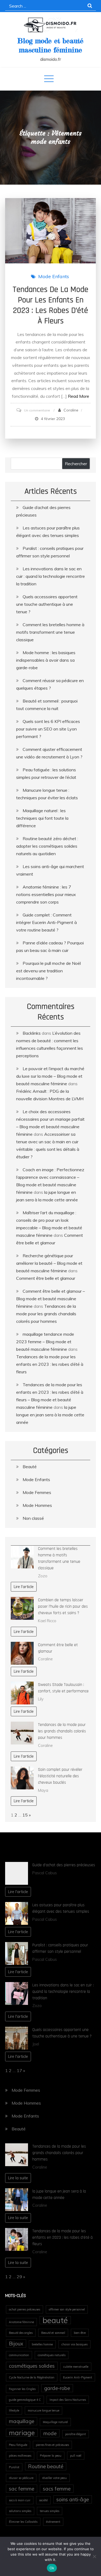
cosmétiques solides (32, 2366)
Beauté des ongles (21, 2333)
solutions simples (20, 2511)
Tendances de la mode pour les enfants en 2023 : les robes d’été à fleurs (50, 305)
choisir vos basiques (74, 2344)
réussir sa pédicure (21, 2478)
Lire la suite (18, 2178)
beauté (55, 2320)
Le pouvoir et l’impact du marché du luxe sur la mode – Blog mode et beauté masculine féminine (50, 1076)
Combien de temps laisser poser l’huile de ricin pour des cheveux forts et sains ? (63, 1606)
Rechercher (76, 464)
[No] (94, 2556)
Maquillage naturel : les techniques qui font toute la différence (42, 818)
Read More (79, 396)
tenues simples (50, 2511)
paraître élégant (76, 2434)
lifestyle (14, 2410)
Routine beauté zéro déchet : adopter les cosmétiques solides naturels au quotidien (47, 846)
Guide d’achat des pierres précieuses (64, 1865)
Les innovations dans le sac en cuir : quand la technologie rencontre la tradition (50, 576)
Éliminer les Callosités (23, 2522)
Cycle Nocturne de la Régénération (32, 2377)
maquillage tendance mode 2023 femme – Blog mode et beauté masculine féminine (45, 1342)
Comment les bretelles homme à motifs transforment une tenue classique (50, 632)
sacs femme (57, 2489)
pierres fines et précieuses (52, 2445)
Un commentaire (37, 410)
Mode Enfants (54, 276)
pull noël (76, 2456)
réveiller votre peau (54, 2478)
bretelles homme (42, 2344)
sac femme (22, 2489)
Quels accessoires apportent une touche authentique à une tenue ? (47, 604)
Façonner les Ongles (22, 2389)
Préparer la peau (51, 2456)
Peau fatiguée (18, 2445)
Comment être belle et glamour (46, 1278)
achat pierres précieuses (25, 2309)
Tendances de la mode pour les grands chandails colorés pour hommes (46, 1314)
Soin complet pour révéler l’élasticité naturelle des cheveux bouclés (60, 1776)
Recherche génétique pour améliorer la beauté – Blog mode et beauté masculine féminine (49, 1263)
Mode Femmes (37, 1492)
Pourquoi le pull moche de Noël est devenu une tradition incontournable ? (48, 971)
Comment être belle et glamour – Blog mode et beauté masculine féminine (50, 1299)
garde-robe (57, 2388)
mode (50, 2433)
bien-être (80, 2333)
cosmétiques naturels (52, 2355)
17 (19, 2070)
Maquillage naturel (55, 2422)
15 (25, 1815)
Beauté (30, 1467)
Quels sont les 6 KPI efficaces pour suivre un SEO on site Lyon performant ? (48, 729)
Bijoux (16, 2344)
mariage (22, 2433)
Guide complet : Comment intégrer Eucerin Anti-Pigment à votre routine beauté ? (46, 922)
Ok (52, 2568)
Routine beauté (46, 2466)
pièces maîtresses (20, 2456)
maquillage (22, 2421)
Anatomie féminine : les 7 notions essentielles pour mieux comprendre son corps (46, 894)
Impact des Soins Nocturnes (68, 2400)
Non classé (33, 1518)
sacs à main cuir (20, 2500)
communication (19, 2355)
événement (53, 2522)
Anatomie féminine (21, 2322)
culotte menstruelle (76, 2367)
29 (19, 2277)
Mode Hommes (37, 1505)
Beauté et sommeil (53, 2333)
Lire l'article (24, 1587)
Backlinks (32, 1033)
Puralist (14, 2467)
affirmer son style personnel (67, 2309)
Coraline (71, 410)
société (43, 2500)
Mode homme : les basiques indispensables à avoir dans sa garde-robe (46, 660)
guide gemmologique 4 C (25, 2400)
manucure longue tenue (43, 2410)
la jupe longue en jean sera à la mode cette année (50, 1415)
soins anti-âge (73, 2499)
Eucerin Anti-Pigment (78, 2377)
